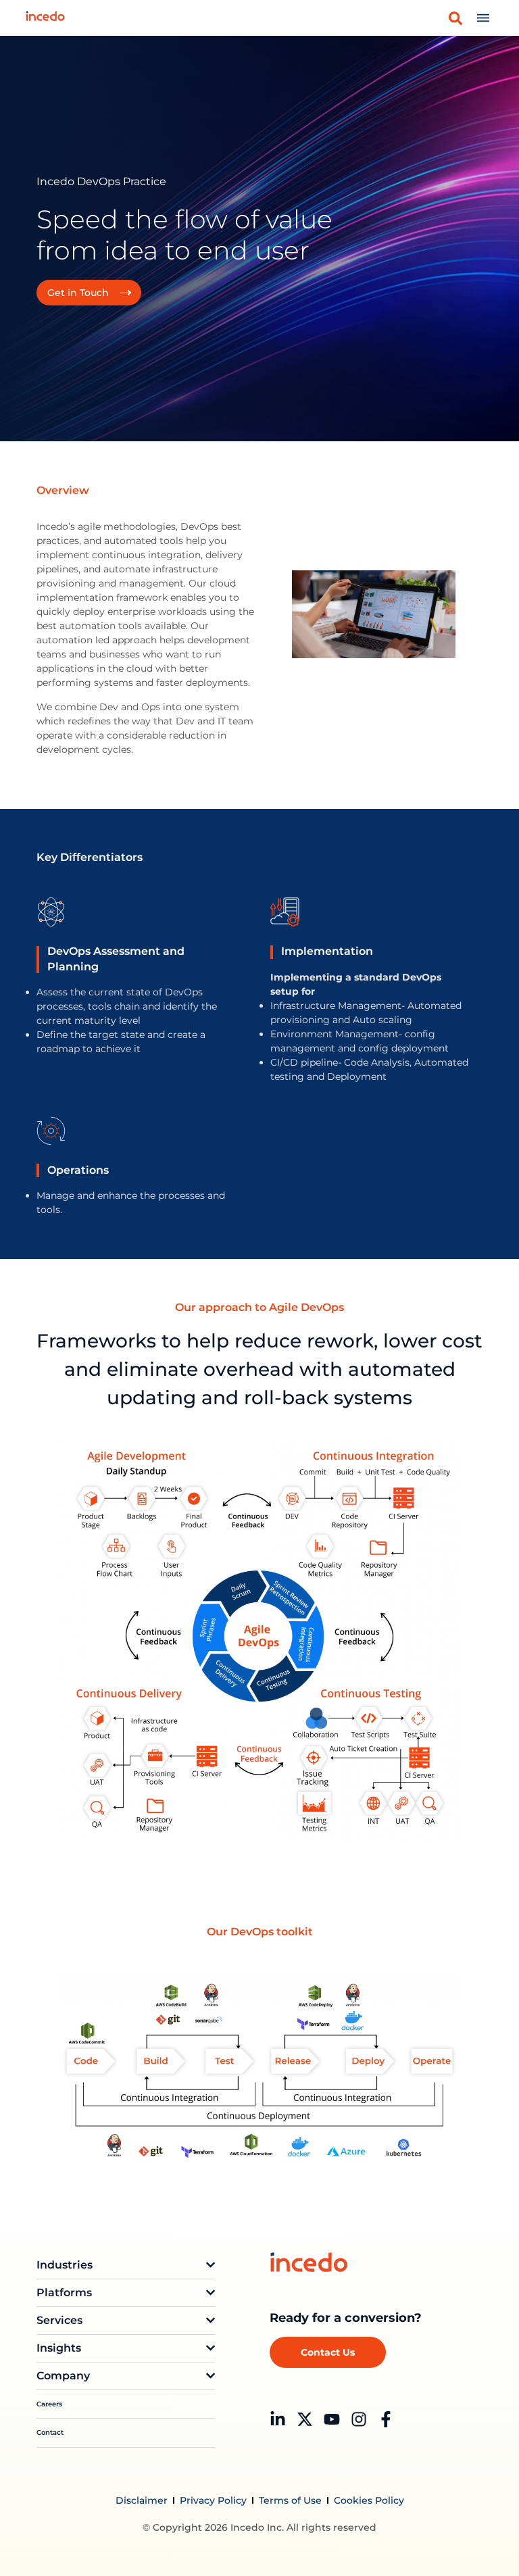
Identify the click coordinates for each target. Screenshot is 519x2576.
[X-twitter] (305, 2419)
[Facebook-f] (386, 2419)
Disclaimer (142, 2500)
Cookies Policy (369, 2500)
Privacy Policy (213, 2500)
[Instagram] (359, 2419)
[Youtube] (332, 2419)
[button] (455, 18)
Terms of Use (290, 2500)
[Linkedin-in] (278, 2419)
